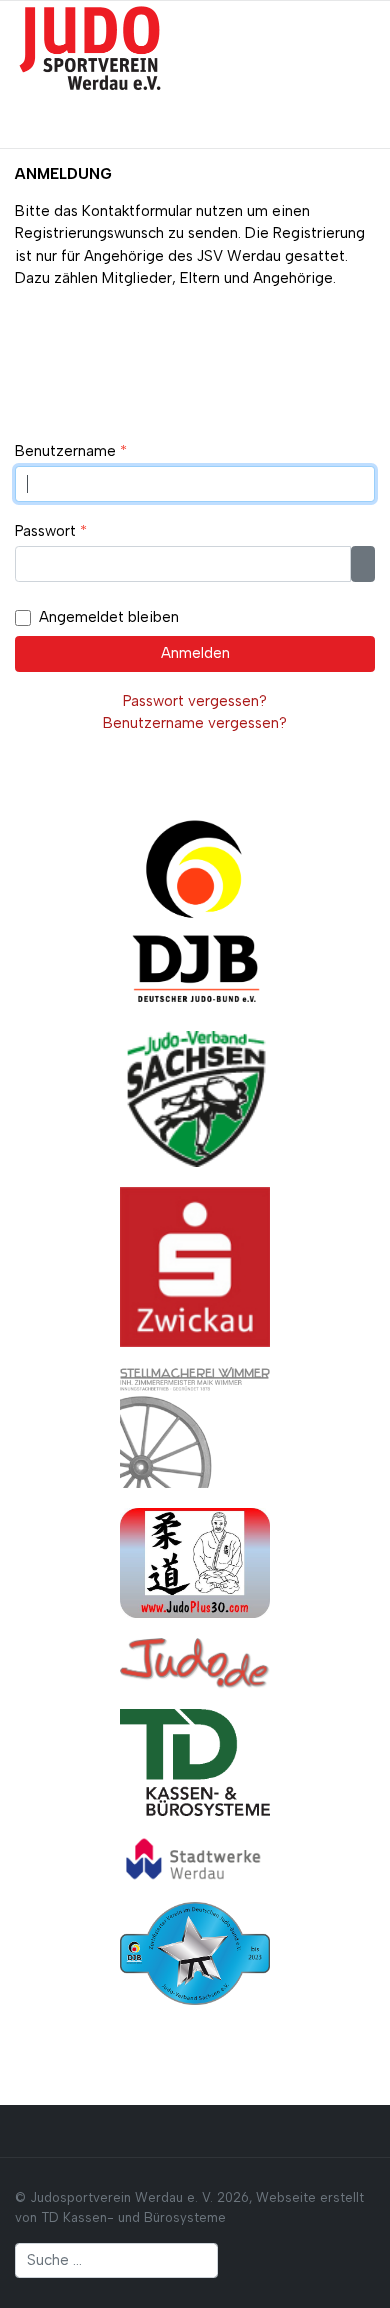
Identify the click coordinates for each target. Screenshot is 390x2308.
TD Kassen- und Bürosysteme (133, 2217)
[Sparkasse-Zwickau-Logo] (195, 1266)
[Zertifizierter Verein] (195, 1952)
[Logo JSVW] (90, 47)
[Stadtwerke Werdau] (195, 1858)
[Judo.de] (195, 1662)
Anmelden (195, 653)
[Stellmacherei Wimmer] (195, 1426)
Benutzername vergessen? (195, 723)
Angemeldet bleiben (109, 617)
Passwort (51, 531)
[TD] (195, 1761)
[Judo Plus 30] (195, 1562)
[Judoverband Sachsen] (195, 1098)
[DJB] (195, 909)
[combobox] (116, 2261)
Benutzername (71, 451)
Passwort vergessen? (195, 701)
